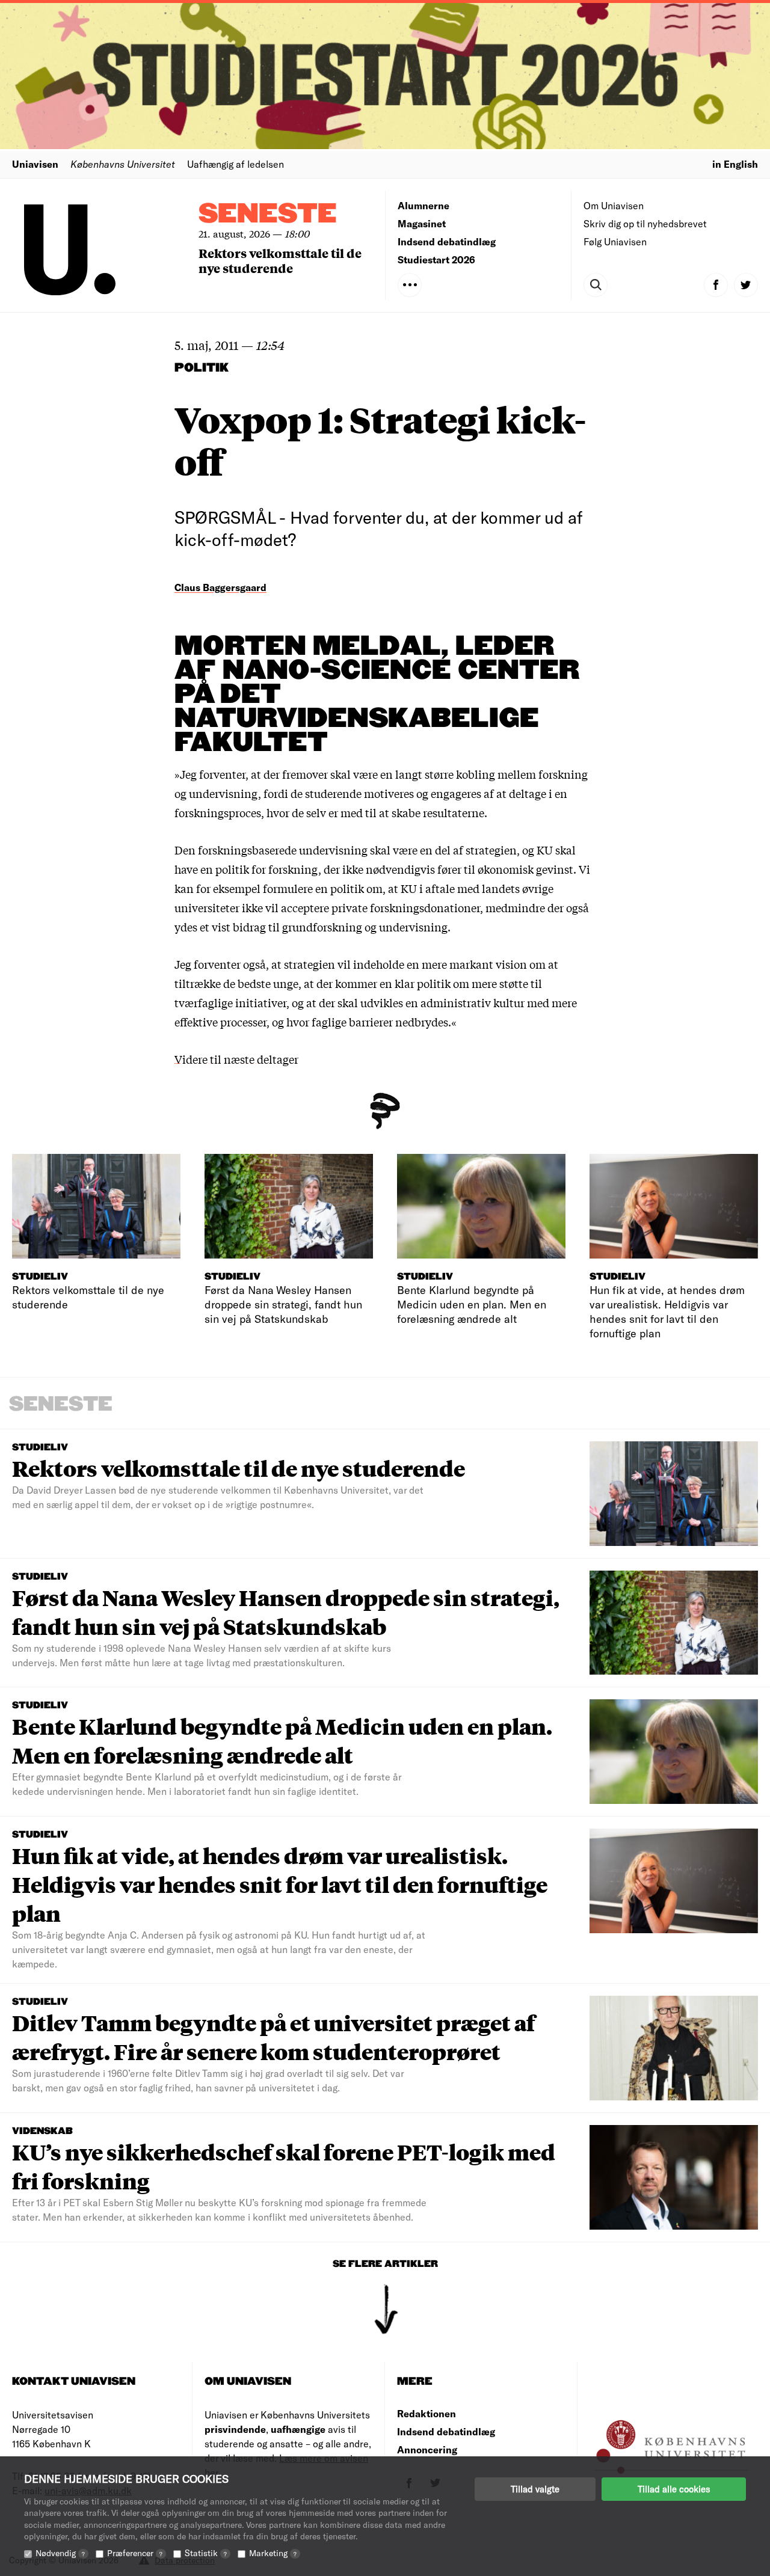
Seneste (268, 214)
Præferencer (135, 2553)
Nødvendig (60, 2553)
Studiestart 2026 (436, 259)
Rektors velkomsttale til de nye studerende (280, 260)
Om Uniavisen (614, 205)
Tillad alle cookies (674, 2489)
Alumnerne (423, 205)
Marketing (273, 2553)
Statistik (206, 2553)
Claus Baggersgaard (220, 587)
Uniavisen (35, 164)
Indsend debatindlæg (447, 241)
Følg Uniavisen (615, 241)
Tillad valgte (535, 2489)
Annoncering (427, 2449)
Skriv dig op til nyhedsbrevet (645, 223)
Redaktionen (427, 2413)
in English (735, 164)
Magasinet (422, 223)
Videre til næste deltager (236, 1059)
